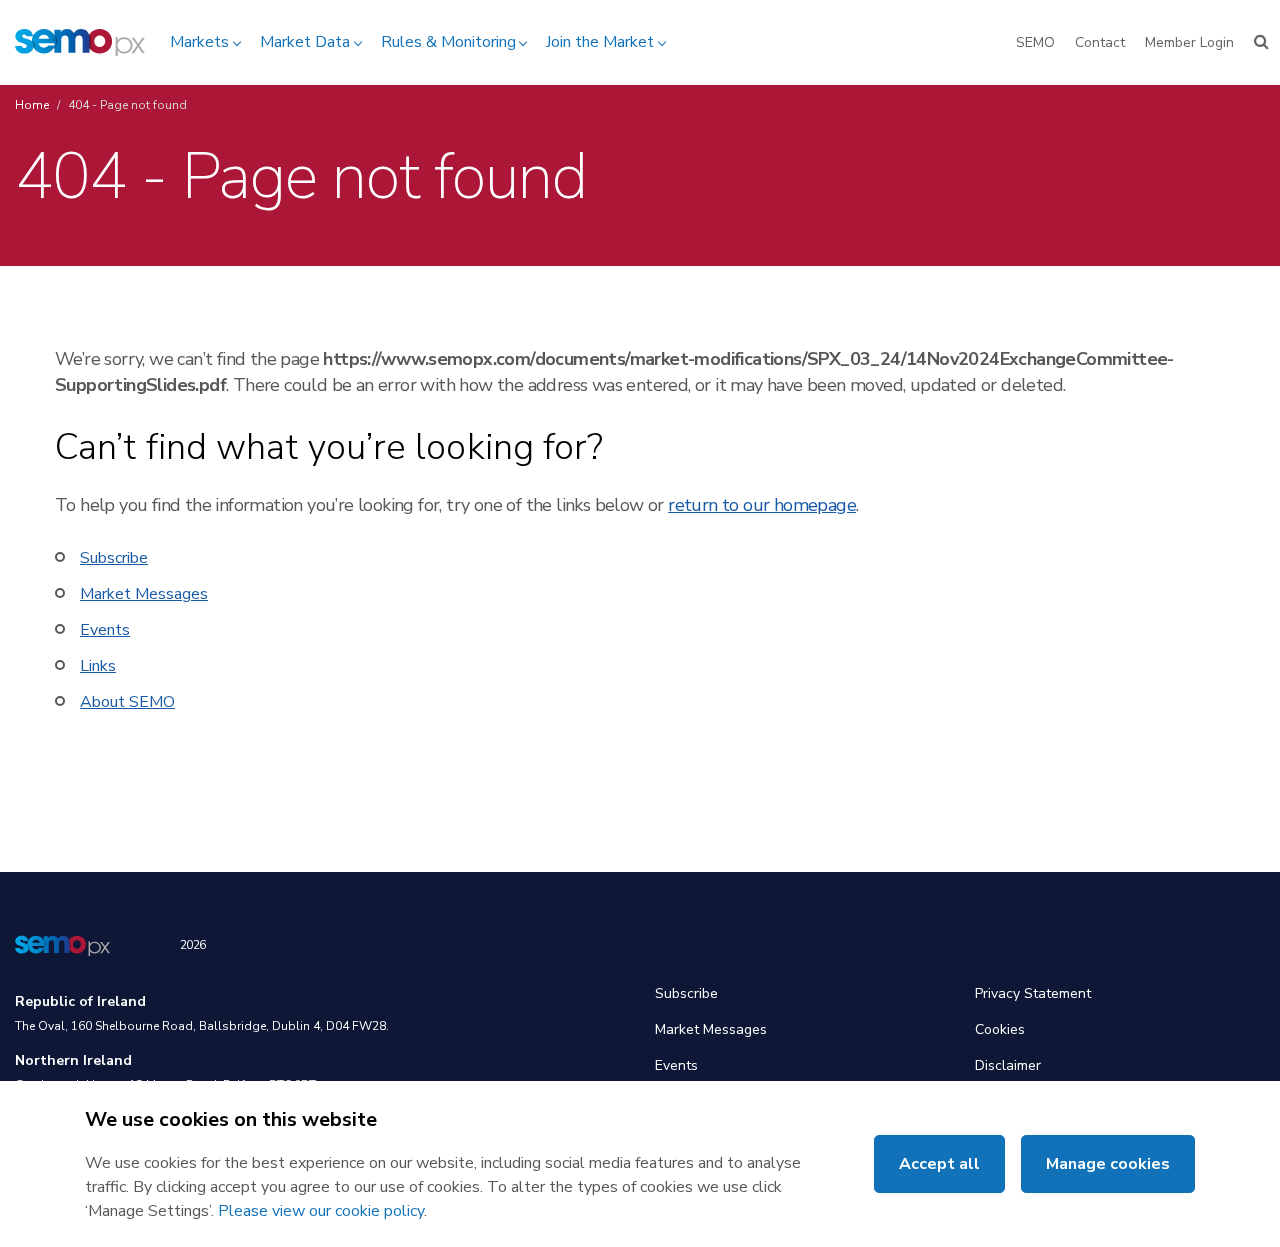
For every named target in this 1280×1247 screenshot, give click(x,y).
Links (98, 666)
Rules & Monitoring (448, 42)
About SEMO (127, 702)
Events (105, 630)
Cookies (1000, 1029)
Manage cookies (1108, 1164)
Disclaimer (1008, 1065)
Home (32, 105)
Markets (199, 42)
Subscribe (114, 558)
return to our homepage (762, 505)
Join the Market (600, 42)
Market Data (305, 42)
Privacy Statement (1033, 993)
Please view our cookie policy (321, 1211)
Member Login (1189, 42)
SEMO (1035, 42)
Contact (1100, 42)
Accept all (939, 1164)
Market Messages (144, 594)
